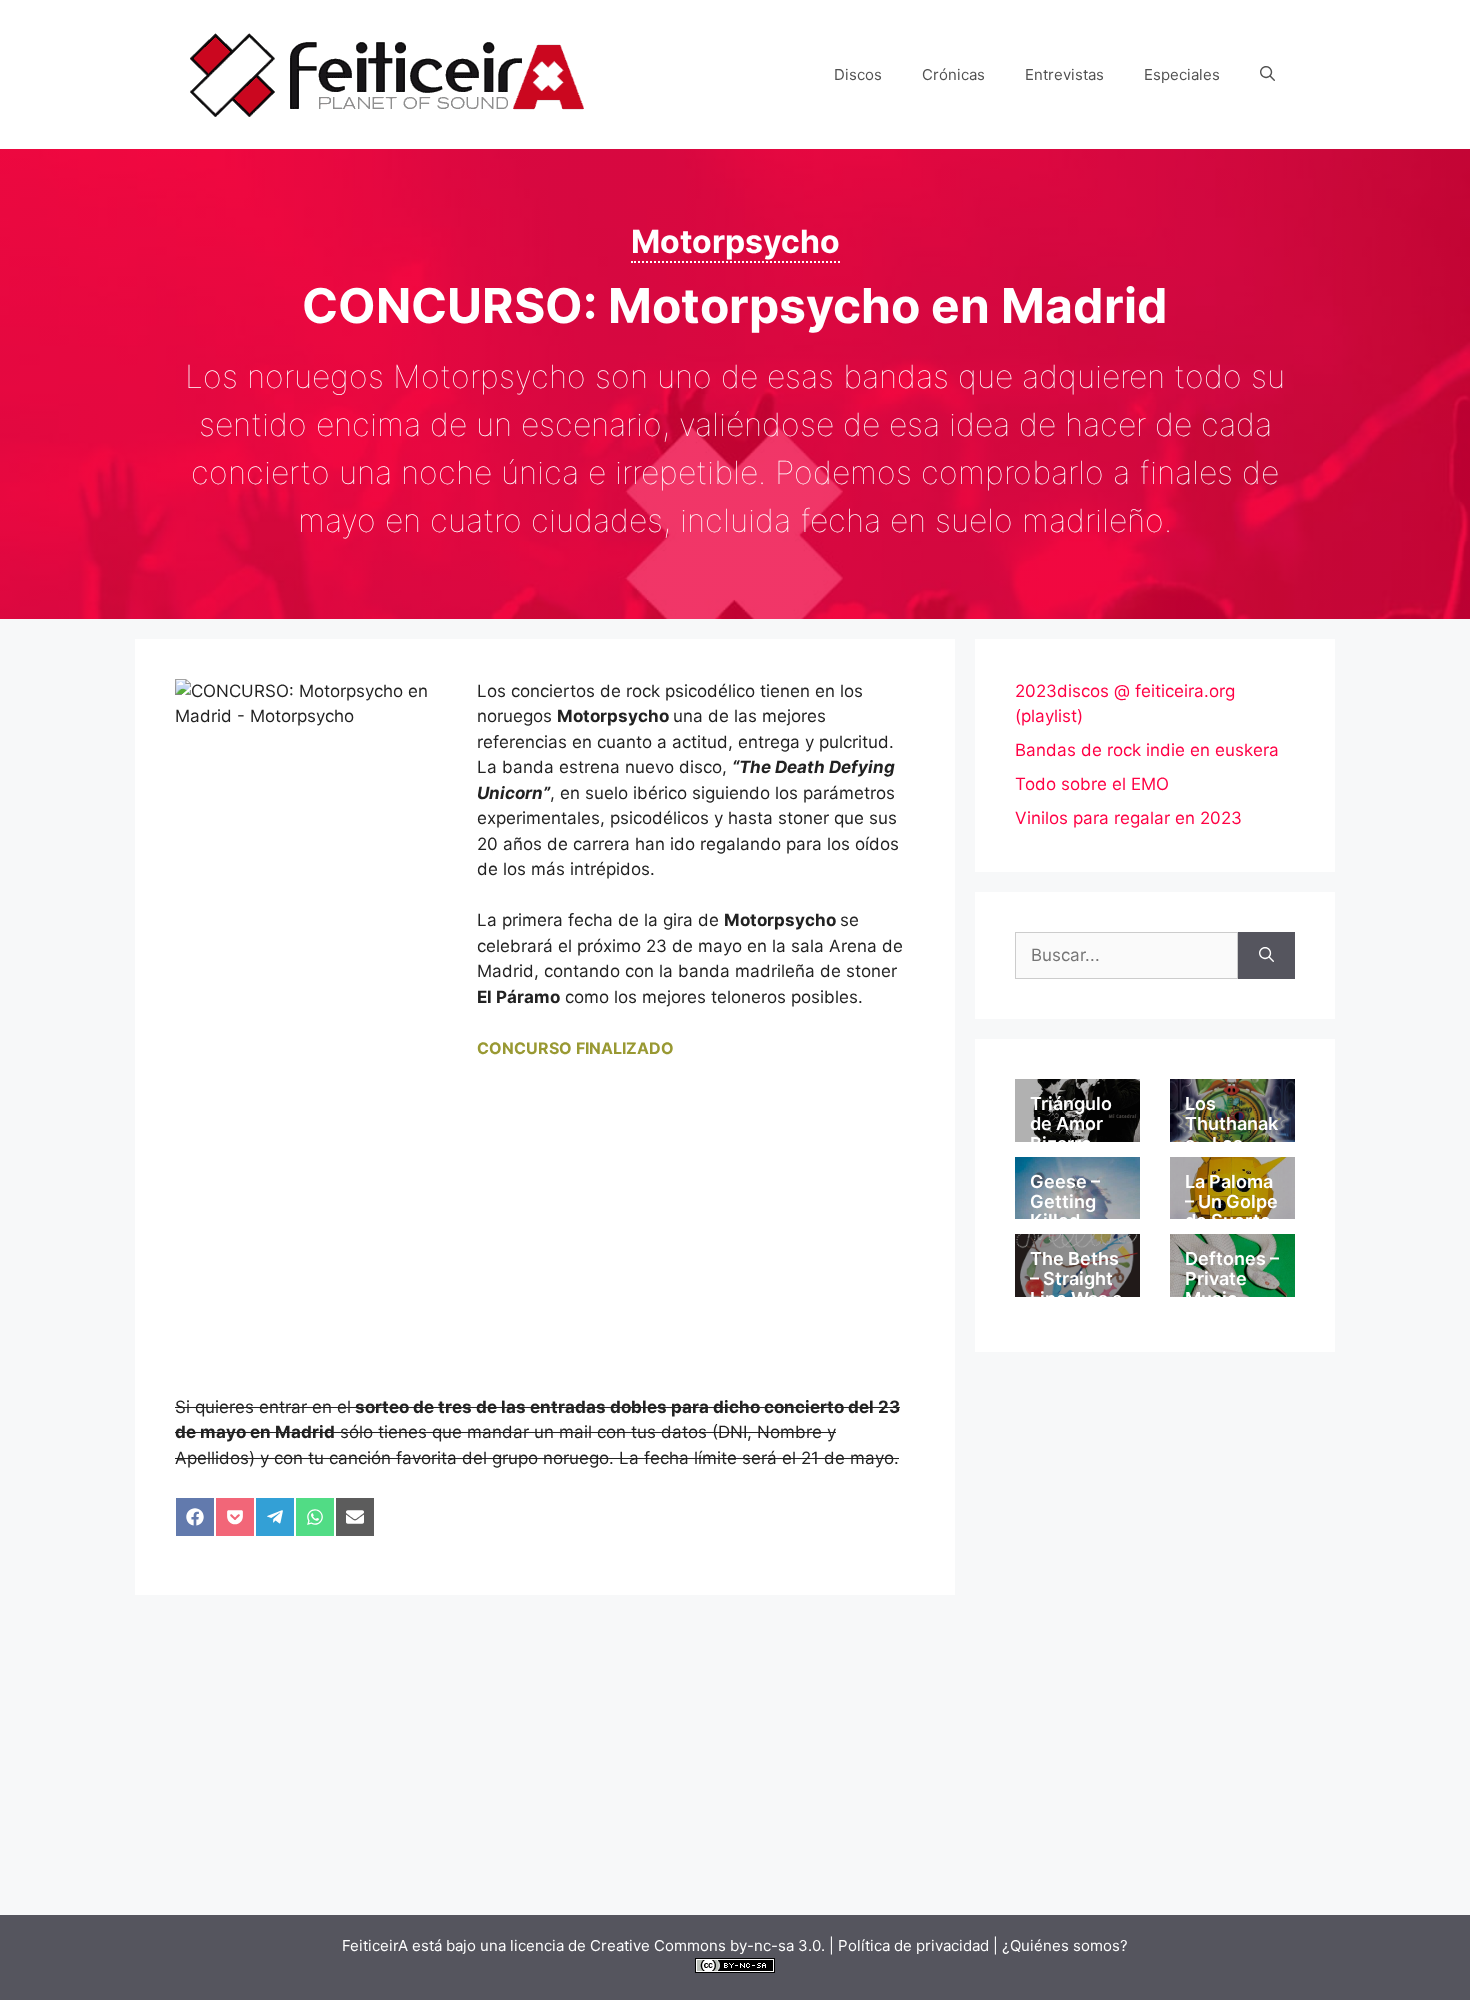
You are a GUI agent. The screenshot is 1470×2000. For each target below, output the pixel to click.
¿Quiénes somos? (1065, 1945)
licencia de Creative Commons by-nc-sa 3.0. (667, 1945)
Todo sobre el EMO (1092, 784)
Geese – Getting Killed (1065, 1201)
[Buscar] (1266, 956)
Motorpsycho (735, 241)
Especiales (1182, 74)
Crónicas (953, 74)
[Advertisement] (545, 1247)
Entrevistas (1064, 74)
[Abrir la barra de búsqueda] (1267, 75)
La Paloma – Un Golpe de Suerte (1231, 1201)
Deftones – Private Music (1232, 1278)
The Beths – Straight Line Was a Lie (1076, 1288)
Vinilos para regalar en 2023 (1128, 818)
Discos (858, 74)
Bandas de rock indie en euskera (1147, 750)
